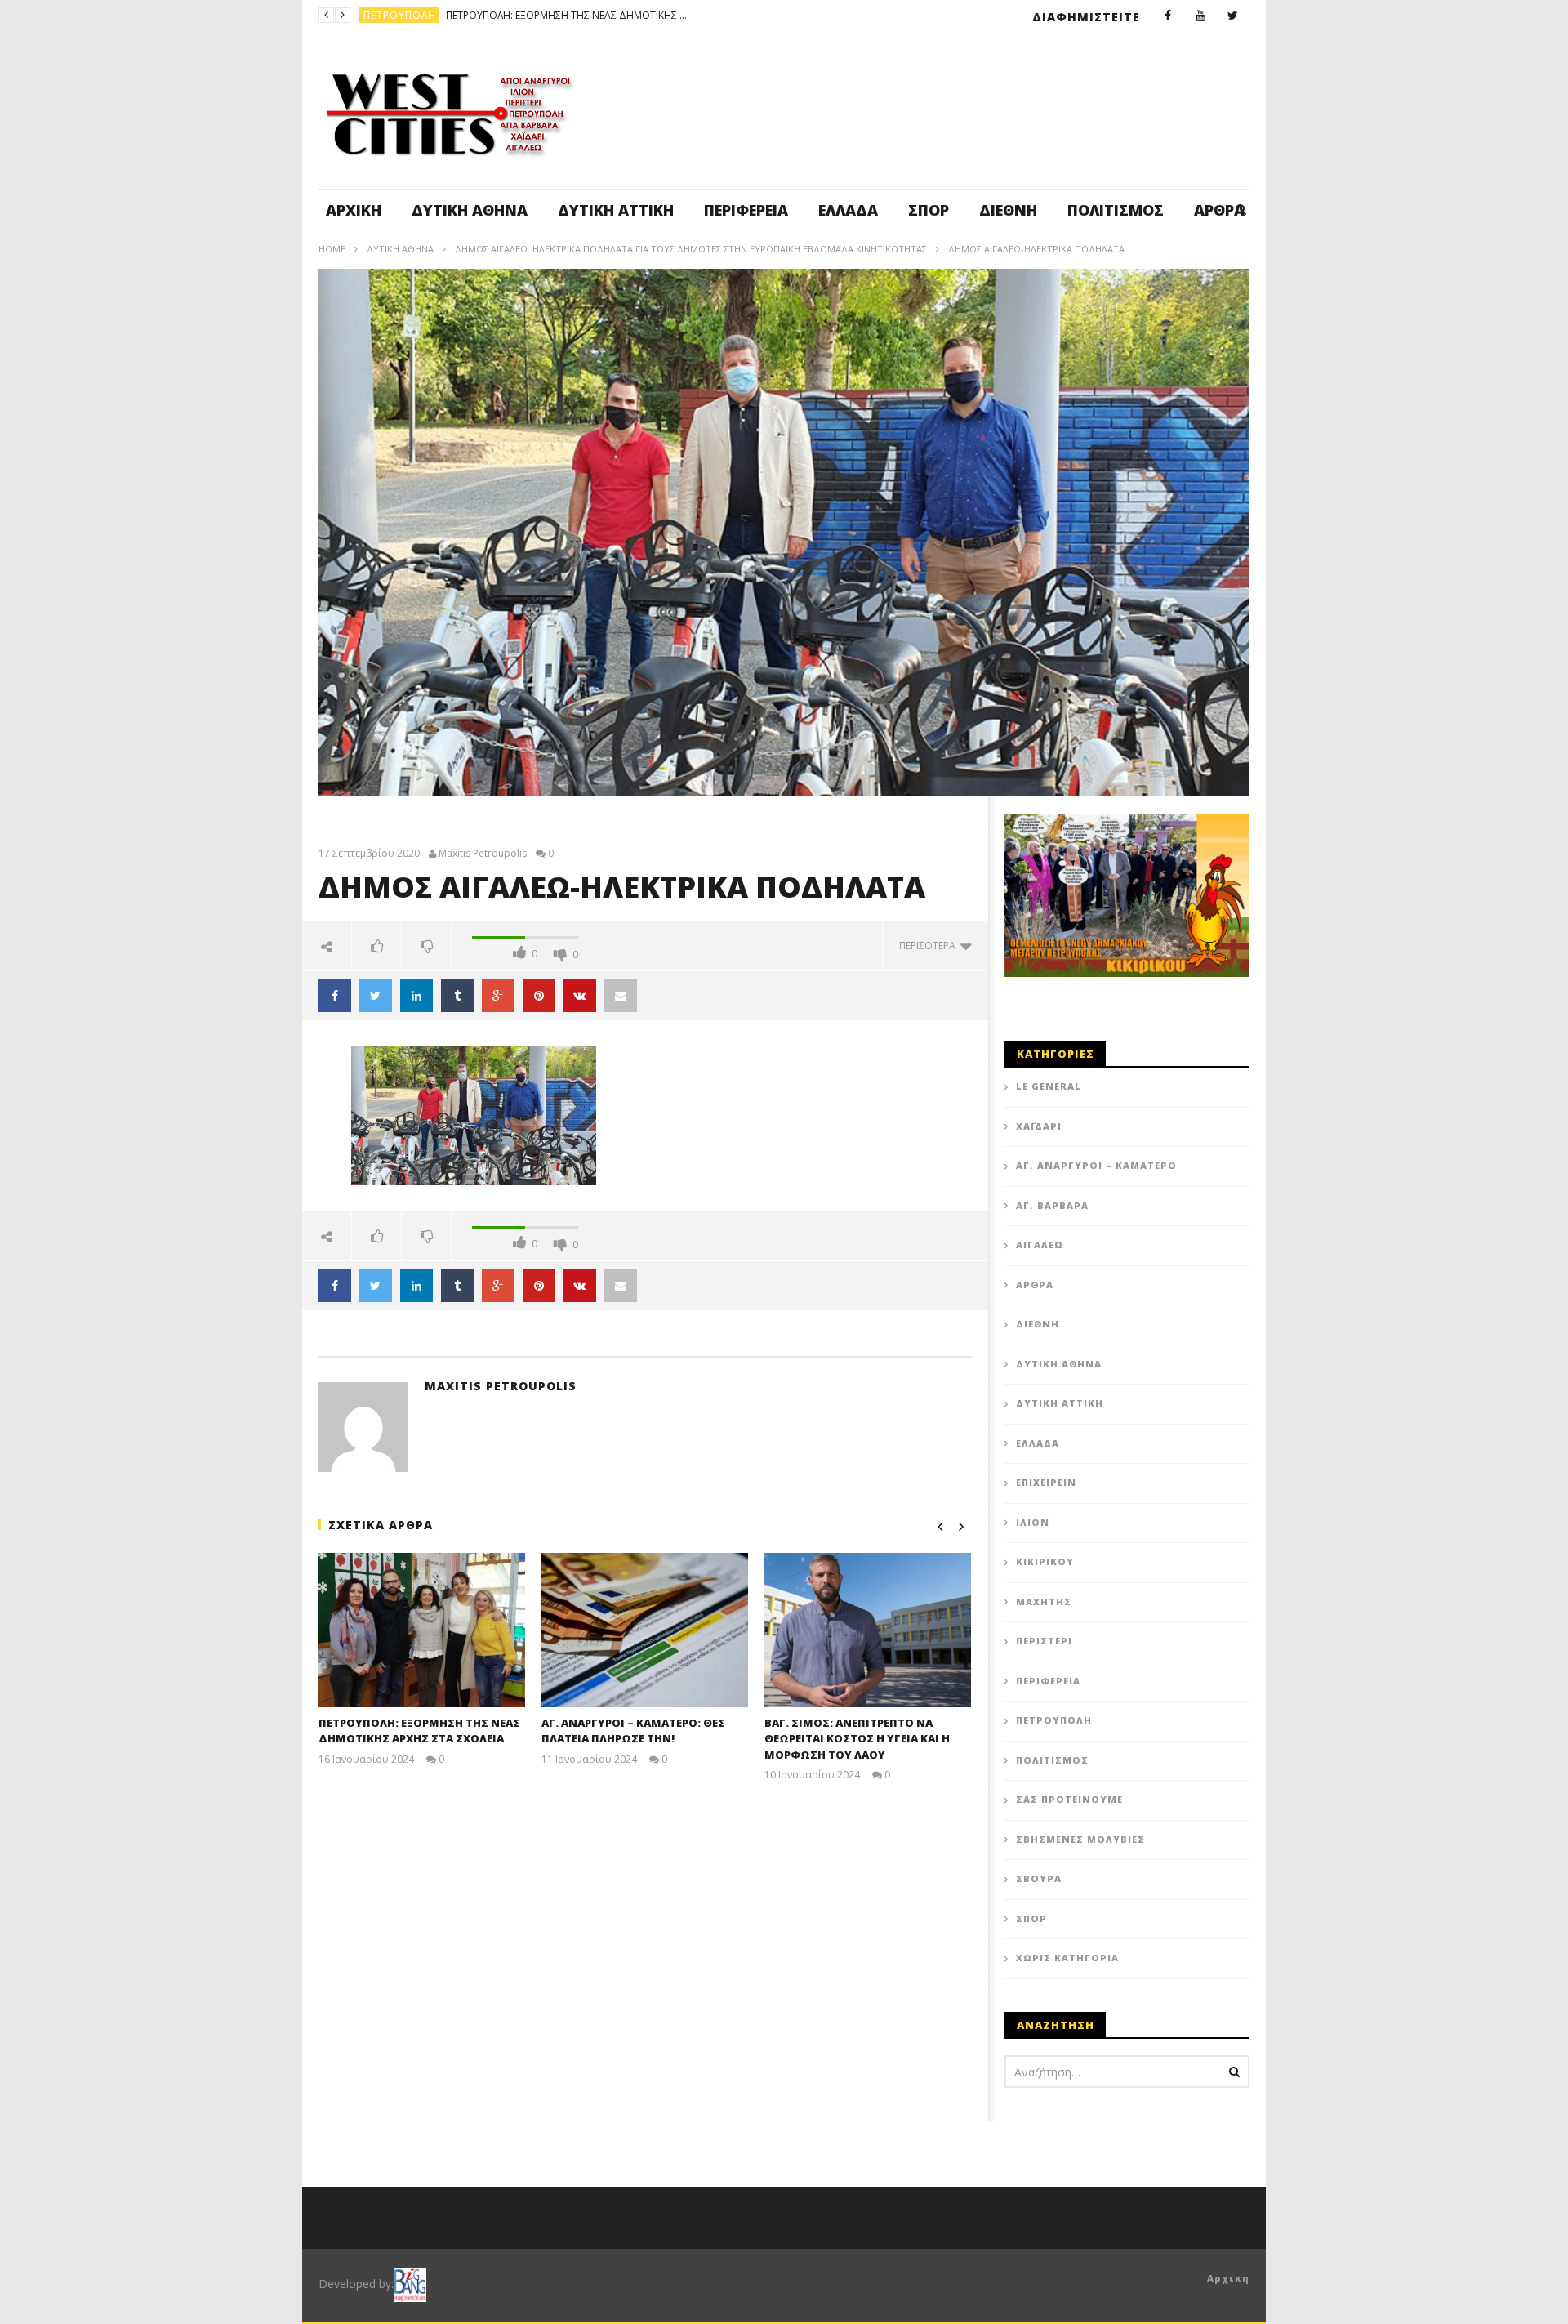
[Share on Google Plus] (498, 996)
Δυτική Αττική (616, 210)
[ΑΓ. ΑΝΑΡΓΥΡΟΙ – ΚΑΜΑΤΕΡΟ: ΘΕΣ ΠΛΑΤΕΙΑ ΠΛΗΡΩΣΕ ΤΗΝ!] (645, 1630)
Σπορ (929, 210)
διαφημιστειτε (1086, 17)
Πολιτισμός (1116, 210)
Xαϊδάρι (1039, 1126)
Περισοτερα (930, 946)
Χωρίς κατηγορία (1067, 1958)
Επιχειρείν (1046, 1482)
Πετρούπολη (1054, 1720)
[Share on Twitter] (376, 996)
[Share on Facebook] (335, 996)
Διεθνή (1008, 210)
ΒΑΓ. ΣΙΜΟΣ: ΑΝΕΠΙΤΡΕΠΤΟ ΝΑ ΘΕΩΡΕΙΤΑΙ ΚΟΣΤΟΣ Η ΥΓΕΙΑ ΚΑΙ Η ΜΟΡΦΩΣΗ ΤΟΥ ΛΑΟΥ (857, 1739)
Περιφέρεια (746, 210)
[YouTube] (1200, 16)
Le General (1049, 1086)
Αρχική (354, 210)
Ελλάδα (848, 210)
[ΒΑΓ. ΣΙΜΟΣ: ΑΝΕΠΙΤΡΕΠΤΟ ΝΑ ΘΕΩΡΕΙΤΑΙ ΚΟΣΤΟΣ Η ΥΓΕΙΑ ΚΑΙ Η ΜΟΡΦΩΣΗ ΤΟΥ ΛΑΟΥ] (868, 1630)
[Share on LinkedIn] (416, 996)
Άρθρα (1035, 1285)
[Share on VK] (580, 996)
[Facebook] (1168, 16)
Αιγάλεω (1040, 1245)
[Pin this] (539, 996)
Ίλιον (1033, 1522)
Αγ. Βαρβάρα (1052, 1205)
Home (332, 249)
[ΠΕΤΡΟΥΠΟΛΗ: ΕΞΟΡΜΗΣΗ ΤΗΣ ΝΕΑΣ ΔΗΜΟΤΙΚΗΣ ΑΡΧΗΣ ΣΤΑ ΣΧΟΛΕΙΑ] (422, 1630)
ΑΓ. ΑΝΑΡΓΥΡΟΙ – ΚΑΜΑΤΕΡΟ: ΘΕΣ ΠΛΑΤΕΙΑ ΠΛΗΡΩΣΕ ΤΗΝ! (644, 15)
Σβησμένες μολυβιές (1080, 1839)
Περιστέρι (1044, 1641)
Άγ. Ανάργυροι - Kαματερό (438, 15)
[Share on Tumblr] (457, 996)
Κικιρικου (1045, 1561)
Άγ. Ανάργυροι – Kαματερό (1096, 1165)
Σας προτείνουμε (1069, 1799)
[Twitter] (1233, 16)
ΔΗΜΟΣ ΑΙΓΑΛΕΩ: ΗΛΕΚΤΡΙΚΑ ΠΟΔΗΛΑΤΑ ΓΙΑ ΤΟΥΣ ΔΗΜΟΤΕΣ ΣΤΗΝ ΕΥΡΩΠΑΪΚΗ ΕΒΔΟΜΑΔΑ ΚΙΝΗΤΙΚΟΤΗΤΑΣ (691, 249)
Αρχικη (1228, 2278)
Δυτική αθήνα (470, 210)
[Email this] (621, 996)
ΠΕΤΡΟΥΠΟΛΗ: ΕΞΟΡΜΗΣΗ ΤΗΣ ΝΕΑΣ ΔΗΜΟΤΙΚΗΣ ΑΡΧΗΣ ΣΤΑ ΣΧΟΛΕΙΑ (419, 1731)
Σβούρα (1039, 1878)
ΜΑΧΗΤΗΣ (1044, 1601)
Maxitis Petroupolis (483, 854)
